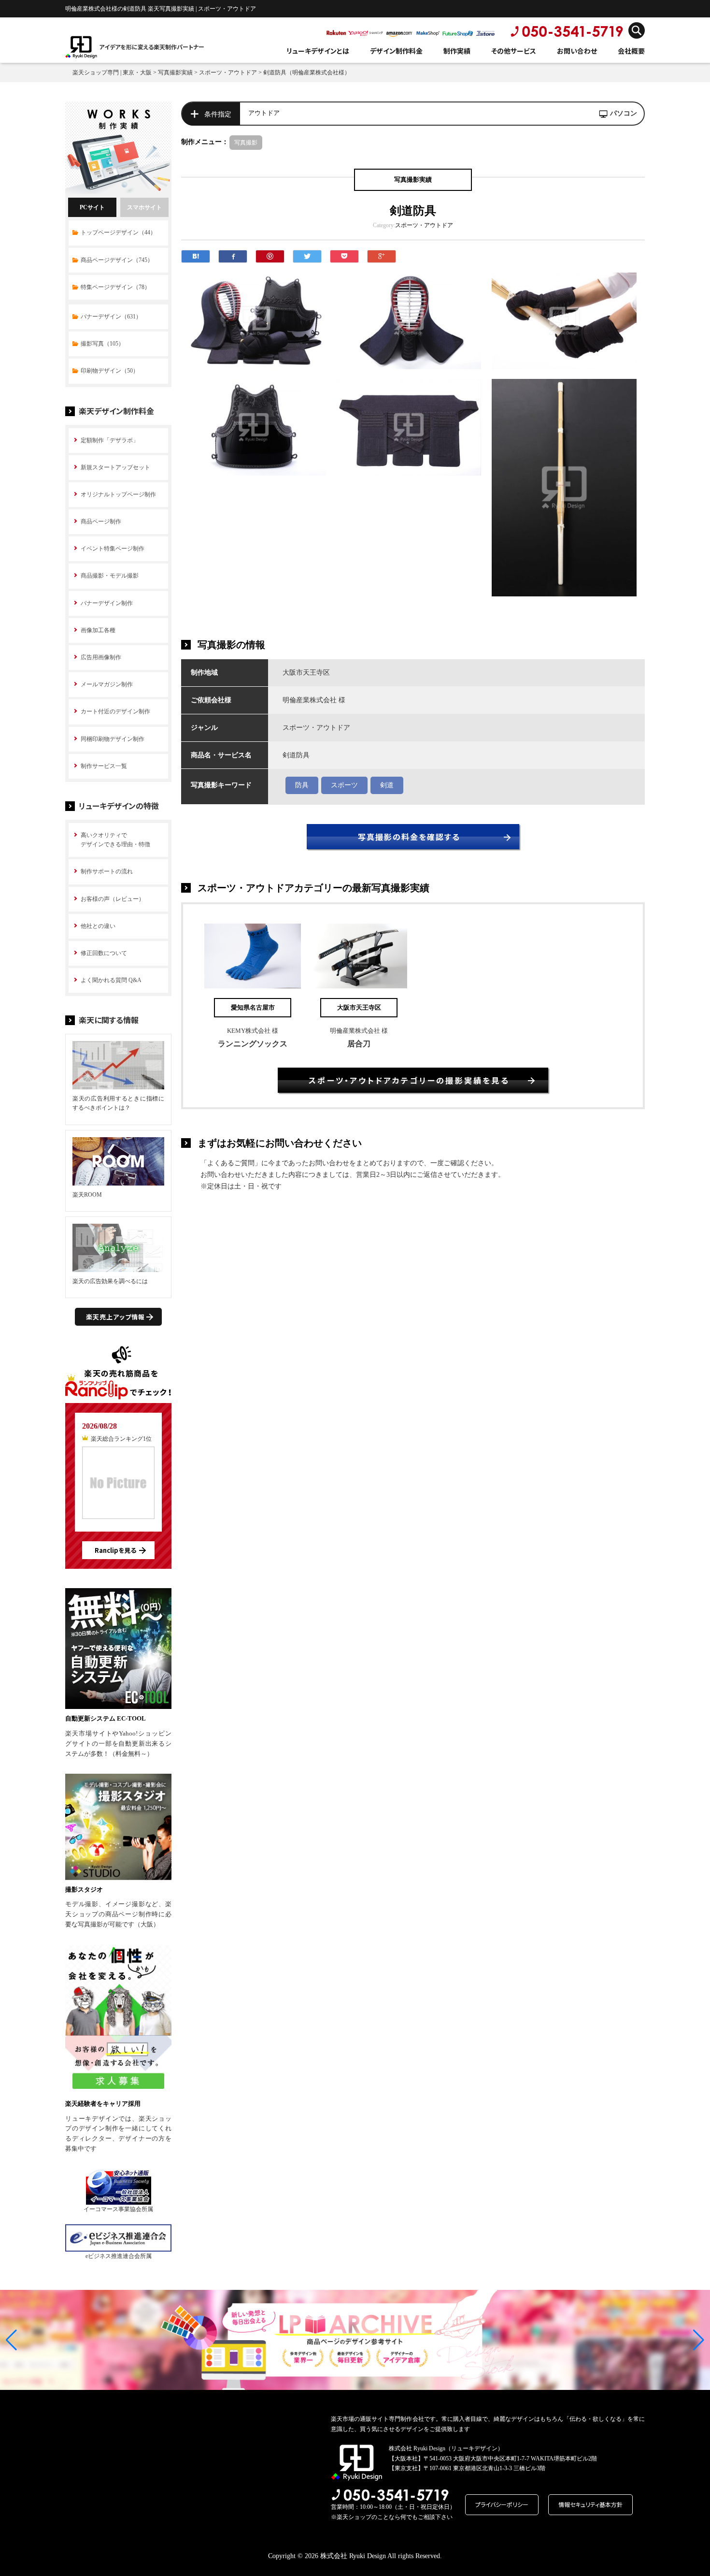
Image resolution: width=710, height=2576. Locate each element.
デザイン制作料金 (396, 51)
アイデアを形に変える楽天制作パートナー (152, 47)
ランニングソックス (253, 1044)
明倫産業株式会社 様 (359, 1031)
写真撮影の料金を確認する (409, 837)
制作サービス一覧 (104, 766)
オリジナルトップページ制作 (118, 494)
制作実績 (457, 51)
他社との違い (98, 926)
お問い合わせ (577, 51)
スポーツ (344, 785)
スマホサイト (144, 207)
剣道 (387, 785)
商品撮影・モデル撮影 (110, 576)
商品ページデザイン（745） (117, 260)
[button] (11, 2340)
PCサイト (92, 207)
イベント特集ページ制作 (113, 549)
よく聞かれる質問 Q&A (111, 980)
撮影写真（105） (102, 344)
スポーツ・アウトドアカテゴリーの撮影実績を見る (409, 1080)
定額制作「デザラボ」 (110, 440)
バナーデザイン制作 (107, 603)
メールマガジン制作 (107, 684)
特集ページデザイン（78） (115, 287)
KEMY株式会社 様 (253, 1031)
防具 (302, 785)
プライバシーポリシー (502, 2504)
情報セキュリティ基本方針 (590, 2504)
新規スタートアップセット (115, 467)
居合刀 (359, 1044)
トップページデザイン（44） (118, 232)
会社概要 (631, 51)
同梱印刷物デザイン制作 (113, 739)
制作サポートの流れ (107, 871)
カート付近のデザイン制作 (115, 711)
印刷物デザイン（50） (110, 371)
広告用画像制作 (101, 657)
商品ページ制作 (101, 521)
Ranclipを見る (115, 1550)
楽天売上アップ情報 (115, 1317)
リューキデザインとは (318, 51)
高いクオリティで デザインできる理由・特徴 (115, 840)
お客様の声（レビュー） (113, 899)
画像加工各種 (98, 630)
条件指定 (218, 114)
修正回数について (104, 953)
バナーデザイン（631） (111, 317)
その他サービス (514, 51)
